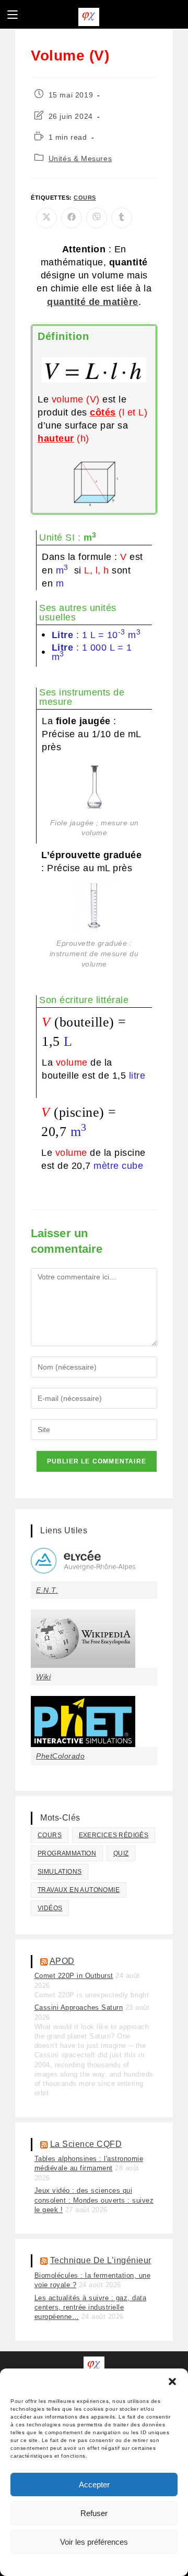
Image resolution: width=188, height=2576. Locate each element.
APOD (62, 1961)
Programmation (67, 1853)
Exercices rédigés (114, 1835)
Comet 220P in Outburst (74, 1976)
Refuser (94, 2513)
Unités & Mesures (80, 158)
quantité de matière (93, 302)
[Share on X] (46, 218)
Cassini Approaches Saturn (79, 2007)
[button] (172, 2382)
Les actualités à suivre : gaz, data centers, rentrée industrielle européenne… (91, 2307)
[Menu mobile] (13, 14)
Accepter (94, 2485)
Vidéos (50, 1908)
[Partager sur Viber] (97, 218)
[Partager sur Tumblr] (122, 218)
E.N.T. (47, 1590)
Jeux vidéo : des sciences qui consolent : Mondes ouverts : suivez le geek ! (94, 2200)
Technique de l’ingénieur (101, 2260)
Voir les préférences (94, 2542)
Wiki (43, 1677)
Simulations (60, 1872)
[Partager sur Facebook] (72, 218)
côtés (103, 412)
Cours (85, 198)
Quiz (121, 1853)
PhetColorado (60, 1756)
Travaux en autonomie (79, 1890)
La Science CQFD (86, 2144)
